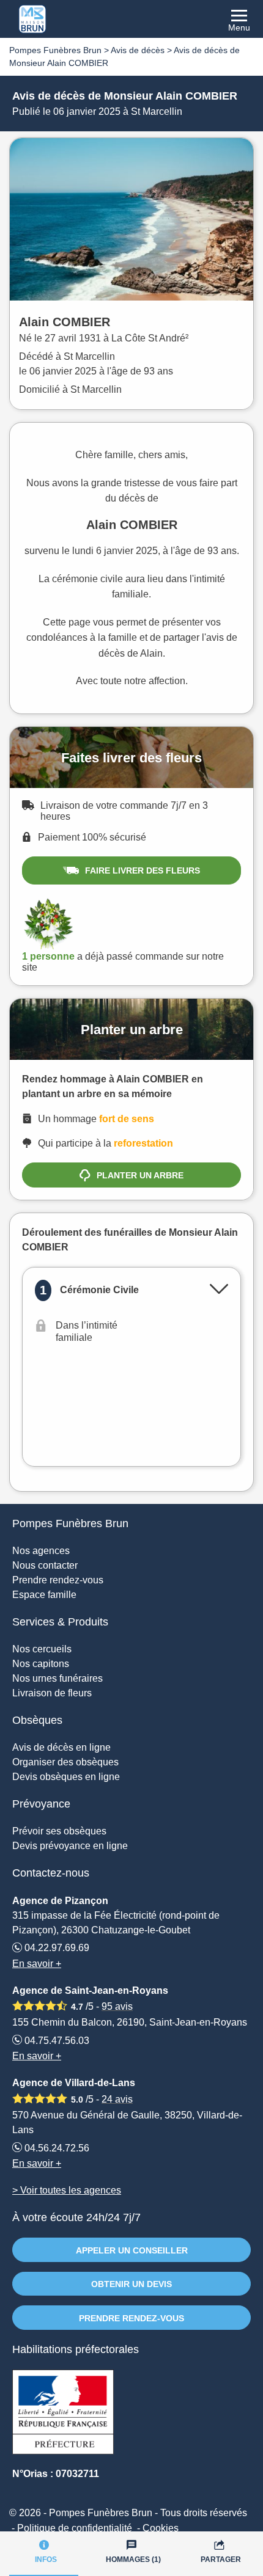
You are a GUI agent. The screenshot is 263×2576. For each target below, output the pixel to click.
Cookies (161, 2528)
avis (117, 2006)
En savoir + (37, 1964)
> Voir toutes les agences (67, 2190)
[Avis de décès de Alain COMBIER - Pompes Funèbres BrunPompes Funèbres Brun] (131, 19)
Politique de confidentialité (75, 2528)
